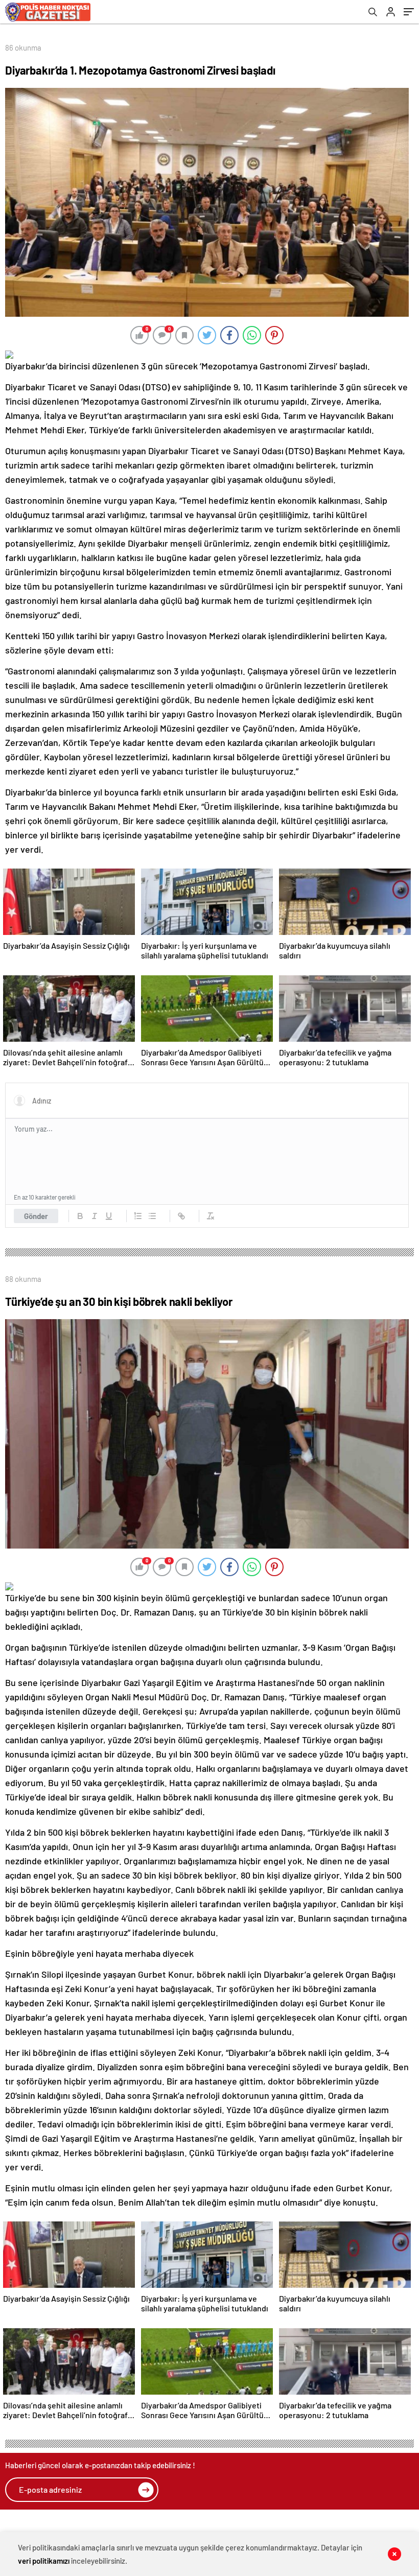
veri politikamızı (44, 2561)
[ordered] (138, 1216)
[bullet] (152, 1216)
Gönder (36, 1216)
